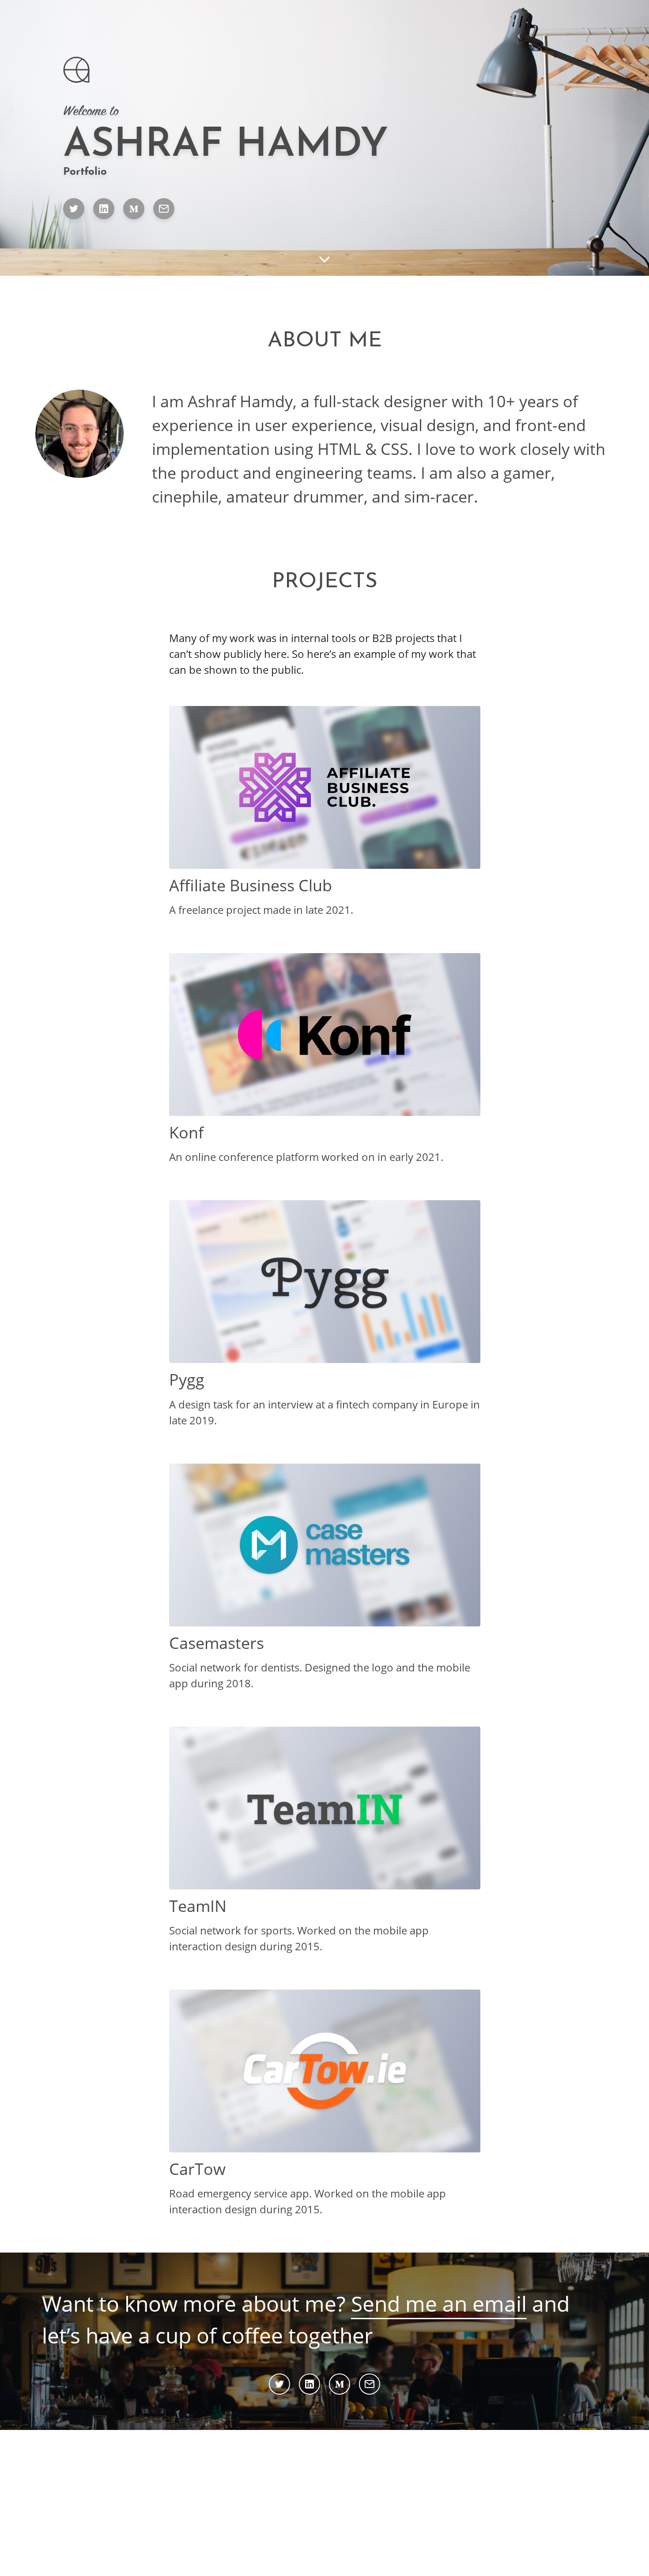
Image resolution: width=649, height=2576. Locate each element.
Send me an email (439, 2304)
